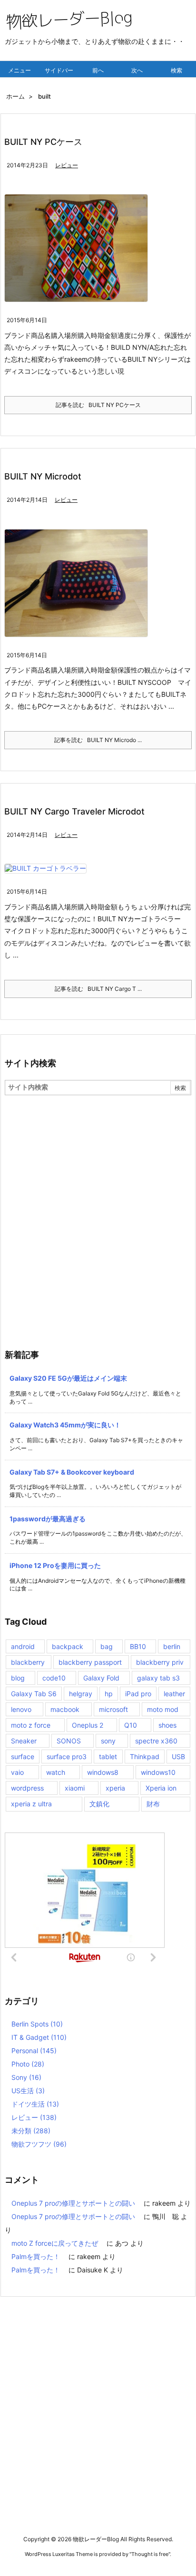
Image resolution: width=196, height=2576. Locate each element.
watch (56, 1772)
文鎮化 (99, 1804)
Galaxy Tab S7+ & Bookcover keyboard (72, 1472)
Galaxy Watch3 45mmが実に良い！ (65, 1425)
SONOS (69, 1741)
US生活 (28, 2091)
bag (107, 1646)
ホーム (15, 96)
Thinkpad (145, 1756)
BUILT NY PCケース (43, 142)
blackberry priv (160, 1662)
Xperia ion (161, 1788)
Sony (26, 2077)
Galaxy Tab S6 (34, 1694)
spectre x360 (156, 1741)
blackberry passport (90, 1662)
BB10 (138, 1646)
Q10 (131, 1725)
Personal (34, 2051)
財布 (153, 1804)
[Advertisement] (98, 1198)
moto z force (31, 1725)
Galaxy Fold (101, 1678)
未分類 (31, 2131)
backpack (68, 1646)
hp (109, 1694)
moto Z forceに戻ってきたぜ (55, 2243)
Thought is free (150, 2554)
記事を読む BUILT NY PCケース (98, 405)
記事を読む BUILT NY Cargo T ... (98, 989)
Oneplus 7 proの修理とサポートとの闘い (73, 2203)
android (23, 1646)
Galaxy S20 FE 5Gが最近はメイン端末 (68, 1378)
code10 (54, 1678)
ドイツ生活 (35, 2104)
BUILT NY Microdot (43, 476)
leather (174, 1694)
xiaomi (75, 1788)
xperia (115, 1788)
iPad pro (138, 1694)
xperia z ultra (31, 1804)
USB (178, 1756)
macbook (65, 1709)
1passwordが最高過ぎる (48, 1519)
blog (18, 1678)
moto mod (163, 1709)
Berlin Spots (37, 2024)
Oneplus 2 (88, 1725)
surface (23, 1756)
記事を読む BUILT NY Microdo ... (98, 740)
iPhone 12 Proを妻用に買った (55, 1565)
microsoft (113, 1709)
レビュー (67, 165)
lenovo (21, 1709)
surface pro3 (67, 1756)
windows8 (103, 1772)
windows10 (158, 1772)
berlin (172, 1646)
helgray (81, 1694)
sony (108, 1741)
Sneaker (24, 1741)
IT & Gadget (39, 2037)
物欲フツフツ (39, 2144)
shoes (167, 1725)
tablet (108, 1756)
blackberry (28, 1662)
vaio (17, 1772)
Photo (28, 2064)
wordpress (27, 1788)
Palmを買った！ (36, 2256)
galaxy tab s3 (158, 1678)
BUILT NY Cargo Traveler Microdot (74, 811)
